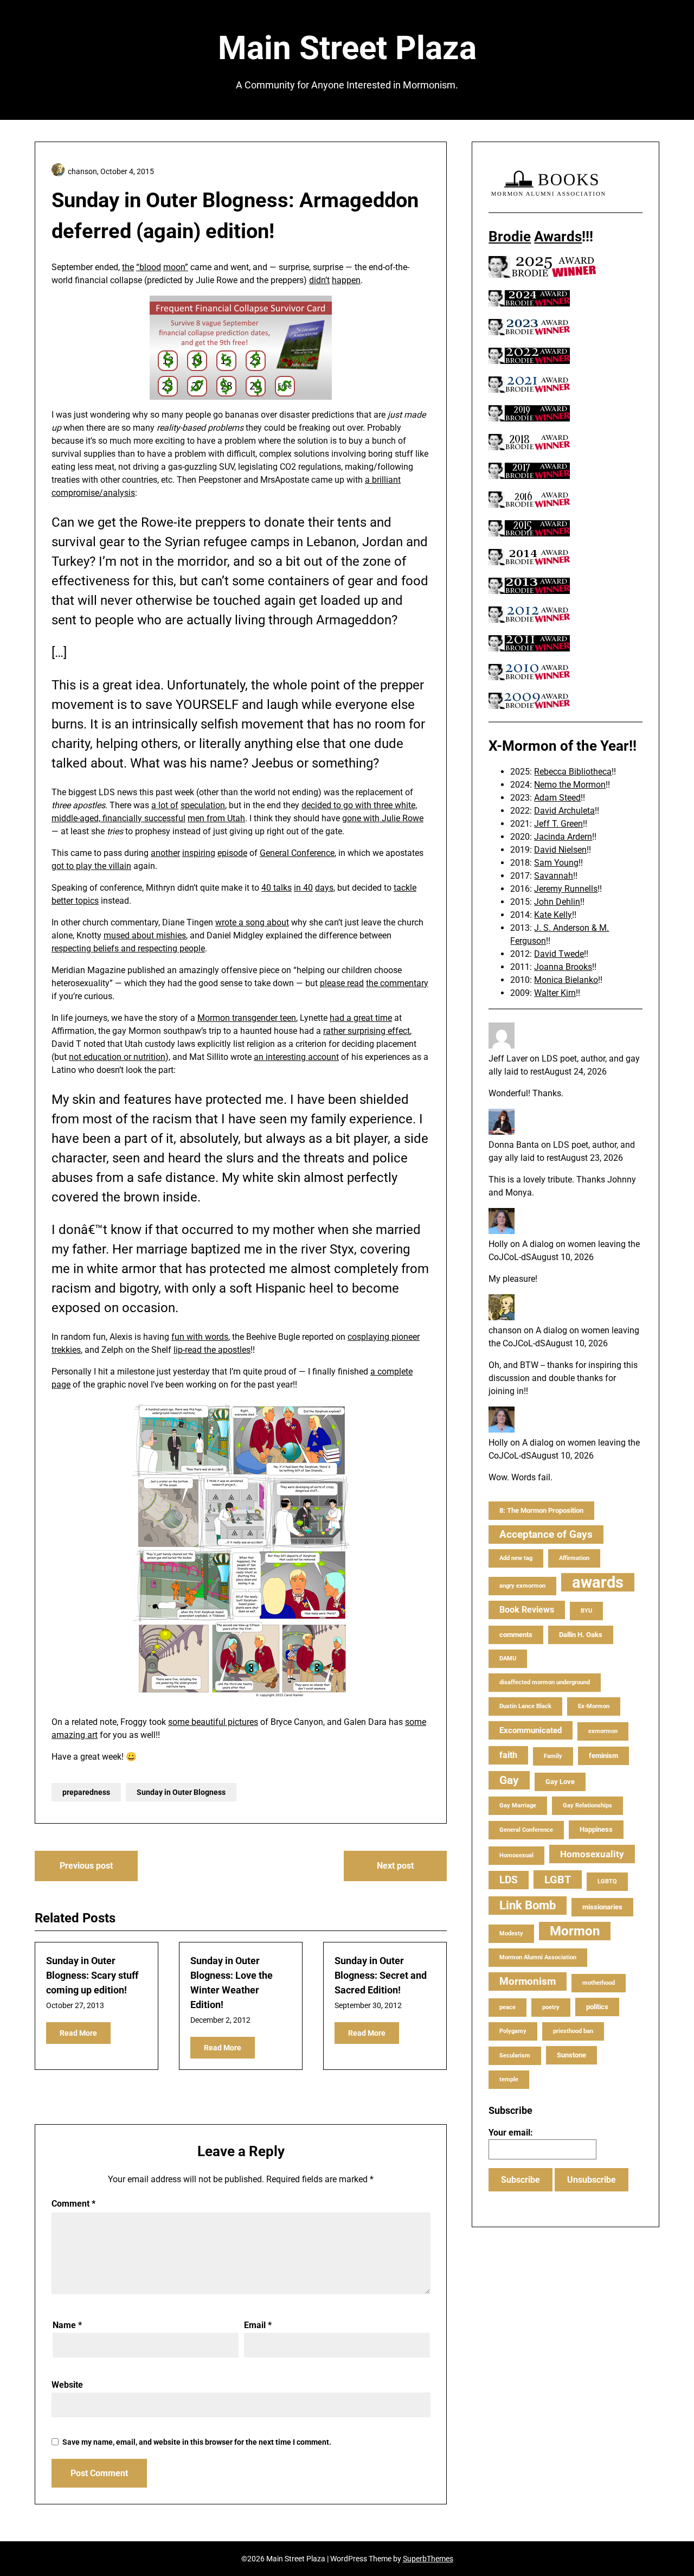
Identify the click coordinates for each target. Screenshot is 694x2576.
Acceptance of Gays (546, 1534)
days (324, 888)
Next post (395, 1866)
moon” (176, 267)
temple (509, 2079)
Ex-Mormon (594, 1706)
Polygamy (513, 2031)
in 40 (303, 888)
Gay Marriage (518, 1805)
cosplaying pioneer (384, 1337)
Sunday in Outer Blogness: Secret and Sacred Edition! (381, 1975)
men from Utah (216, 818)
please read (342, 983)
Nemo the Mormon (570, 785)
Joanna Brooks (563, 967)
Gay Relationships (587, 1805)
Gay (509, 1780)
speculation (203, 805)
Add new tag (516, 1558)
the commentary (397, 983)
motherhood (599, 1983)
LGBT (558, 1880)
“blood (149, 267)
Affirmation (574, 1558)
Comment (73, 2204)
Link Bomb (528, 1905)
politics (597, 2007)
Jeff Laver (508, 1059)
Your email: (511, 2133)
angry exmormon (522, 1586)
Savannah (554, 876)
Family (553, 1756)
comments (516, 1635)
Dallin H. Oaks (581, 1635)
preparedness (86, 1792)
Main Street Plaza (347, 48)
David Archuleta (564, 811)
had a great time (361, 1018)
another (165, 853)
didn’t (319, 280)
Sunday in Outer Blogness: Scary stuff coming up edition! (92, 1975)
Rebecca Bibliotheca (573, 772)
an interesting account (296, 1057)
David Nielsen (560, 850)
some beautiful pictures (213, 1722)
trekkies (66, 1350)
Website (67, 2385)
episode (232, 853)
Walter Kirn (555, 993)
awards (598, 1582)
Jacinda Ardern (563, 837)
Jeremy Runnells (566, 889)
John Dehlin (557, 902)
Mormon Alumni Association (538, 1957)
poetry (551, 2007)
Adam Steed (557, 798)
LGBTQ (607, 1881)
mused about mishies (145, 935)
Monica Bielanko (566, 980)
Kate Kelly (553, 915)
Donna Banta (514, 1145)
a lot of (165, 805)
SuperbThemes (428, 2559)
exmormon (603, 1731)
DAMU (508, 1658)
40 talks (277, 888)
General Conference (297, 853)
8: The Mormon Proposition (541, 1510)
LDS (509, 1880)
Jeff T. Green (558, 824)
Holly (498, 1244)
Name (67, 2325)
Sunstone (571, 2055)
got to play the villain (91, 866)
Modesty (511, 1933)
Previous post (86, 1866)
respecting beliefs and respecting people (128, 948)
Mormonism (528, 1981)
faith (508, 1755)
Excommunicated (531, 1730)
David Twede (559, 954)
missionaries (602, 1907)
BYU (586, 1611)
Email (258, 2325)
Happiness (596, 1829)
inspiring (199, 853)
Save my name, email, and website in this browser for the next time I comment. (197, 2442)
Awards (558, 236)
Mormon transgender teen (247, 1018)
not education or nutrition (117, 1057)
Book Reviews (527, 1610)
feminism (603, 1756)
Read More (78, 2033)
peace (507, 2007)
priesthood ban (573, 2031)
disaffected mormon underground (545, 1682)
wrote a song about (252, 922)
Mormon (575, 1931)
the (128, 267)
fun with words (200, 1337)
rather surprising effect (367, 1031)
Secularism (515, 2056)
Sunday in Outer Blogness (181, 1792)
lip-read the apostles (212, 1350)
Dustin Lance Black (525, 1706)
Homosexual (516, 1855)
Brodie (510, 236)
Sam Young (556, 863)
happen (346, 280)
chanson (505, 1330)
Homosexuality (592, 1854)
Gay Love (560, 1782)
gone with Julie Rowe (383, 818)
